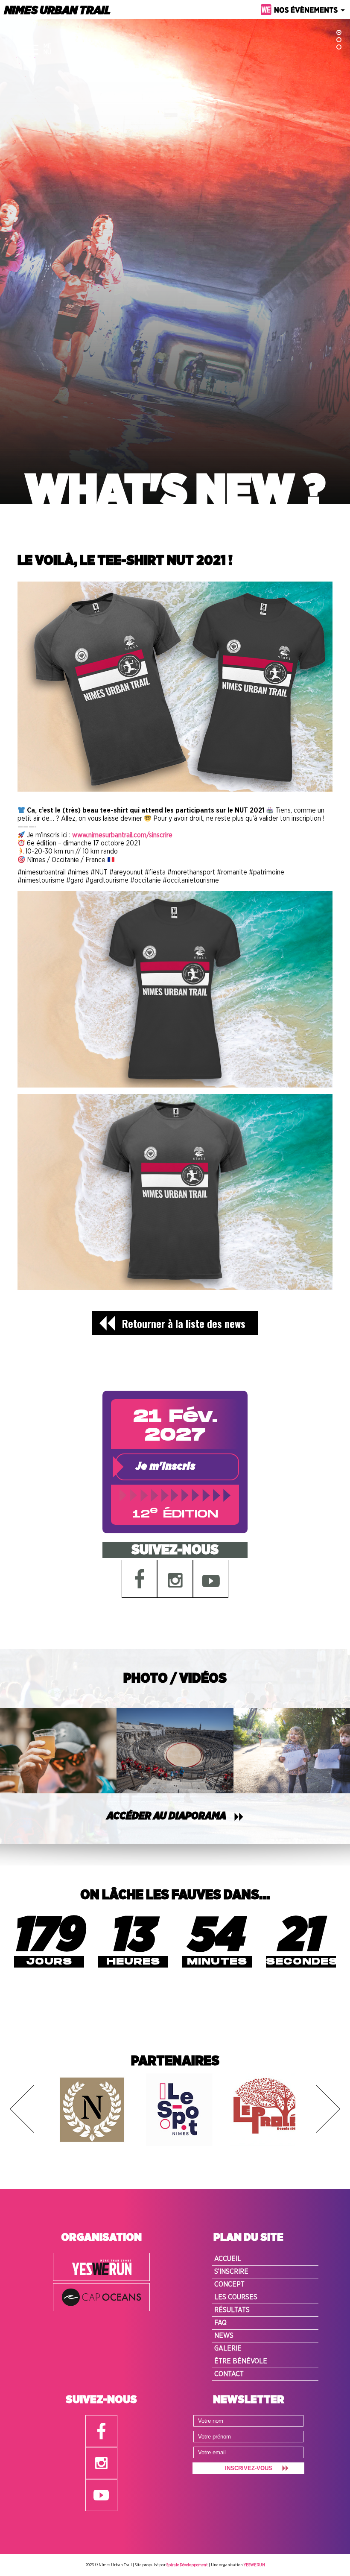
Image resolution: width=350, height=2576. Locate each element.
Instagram (175, 1579)
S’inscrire (231, 2272)
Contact (229, 2374)
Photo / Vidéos (175, 1678)
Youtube (211, 1579)
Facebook (140, 1579)
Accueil (228, 2259)
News (224, 2336)
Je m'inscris (166, 1467)
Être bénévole (241, 2361)
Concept (229, 2284)
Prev (22, 2109)
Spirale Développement (187, 2565)
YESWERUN (254, 2565)
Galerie (228, 2348)
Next (328, 2109)
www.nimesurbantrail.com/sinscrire (122, 835)
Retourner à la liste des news (184, 1323)
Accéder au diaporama (166, 1816)
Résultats (232, 2310)
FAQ (220, 2323)
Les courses (236, 2297)
